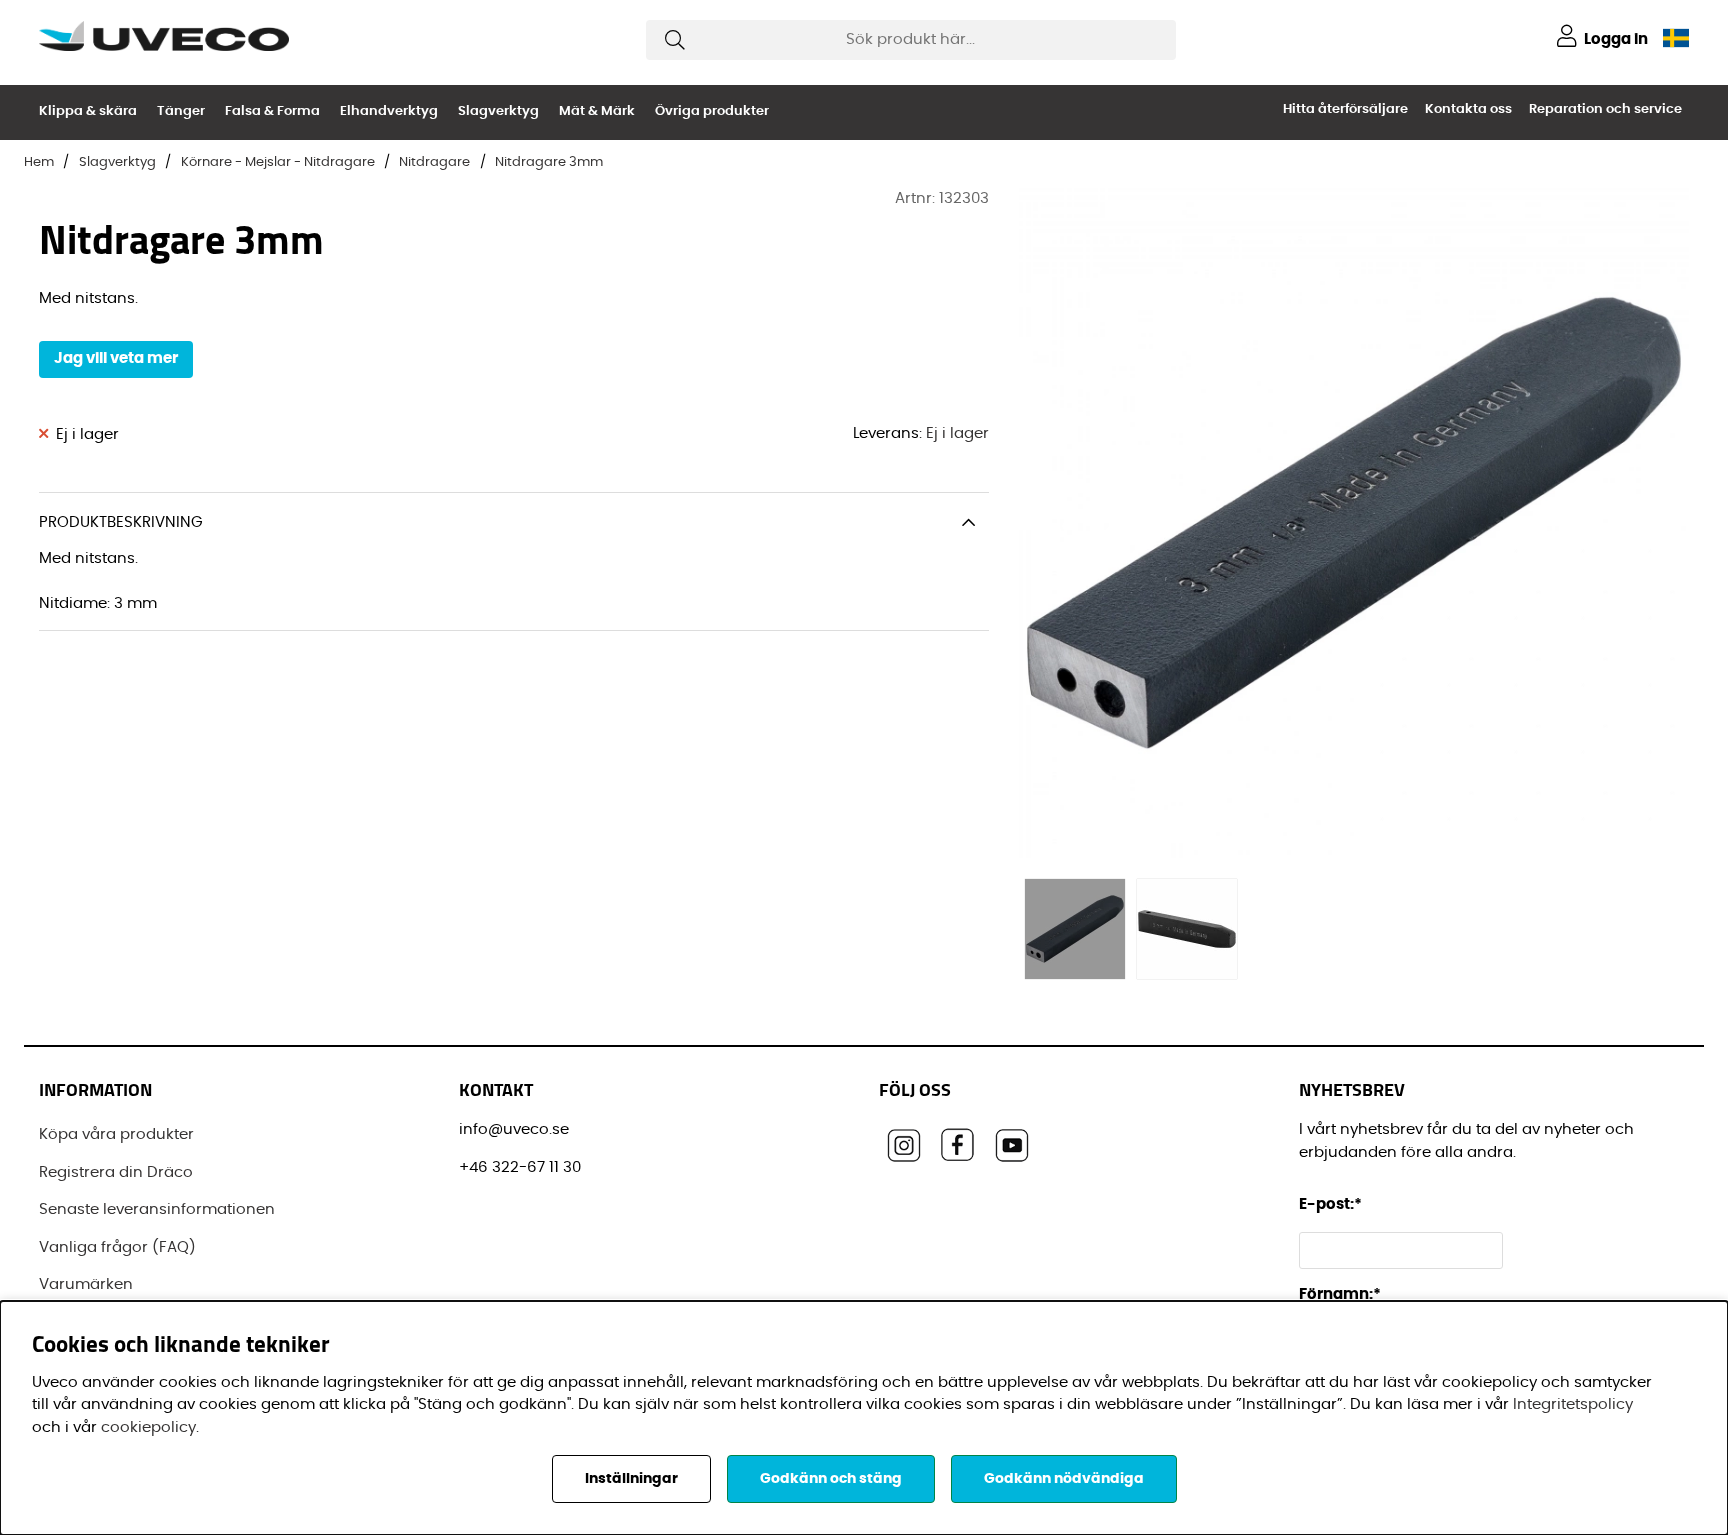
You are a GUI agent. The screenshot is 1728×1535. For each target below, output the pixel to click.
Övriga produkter (712, 111)
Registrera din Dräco (116, 1172)
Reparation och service (1605, 109)
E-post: (1332, 1204)
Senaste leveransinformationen (157, 1209)
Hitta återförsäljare (1345, 109)
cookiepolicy (148, 1427)
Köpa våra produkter (116, 1134)
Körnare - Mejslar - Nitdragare (278, 162)
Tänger (181, 111)
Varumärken (86, 1284)
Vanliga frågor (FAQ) (117, 1247)
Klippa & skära (88, 111)
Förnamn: (1340, 1294)
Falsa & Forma (272, 111)
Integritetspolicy (1573, 1404)
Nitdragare (434, 162)
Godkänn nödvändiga (1064, 1479)
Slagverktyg (498, 111)
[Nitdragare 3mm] (1075, 929)
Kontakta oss (1468, 109)
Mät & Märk (597, 111)
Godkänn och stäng (831, 1479)
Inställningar (631, 1479)
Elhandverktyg (389, 111)
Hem (39, 162)
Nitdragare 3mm (549, 162)
